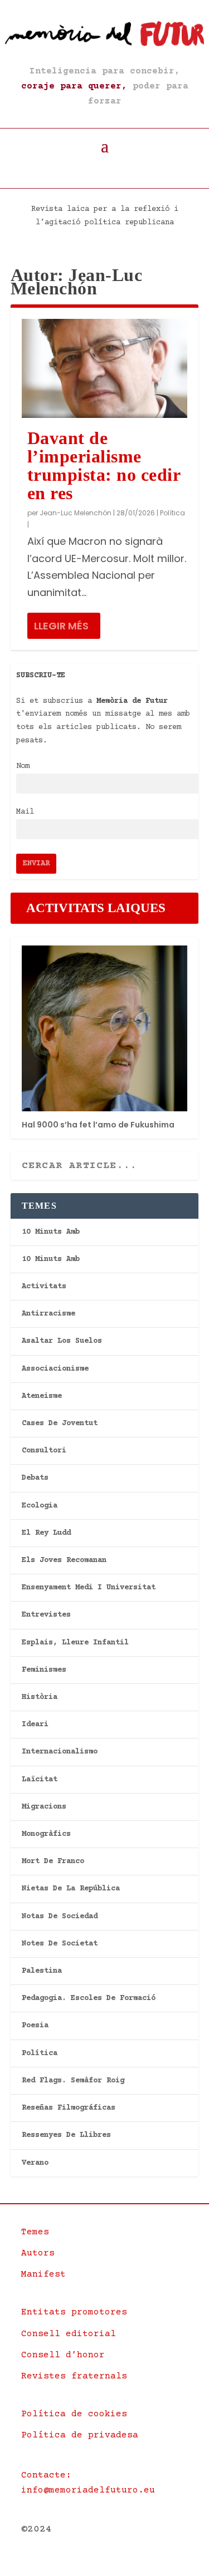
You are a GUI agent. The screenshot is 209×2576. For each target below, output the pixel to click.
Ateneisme (42, 1396)
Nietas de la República (71, 1889)
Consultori (44, 1451)
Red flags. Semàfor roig (73, 2081)
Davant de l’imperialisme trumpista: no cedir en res (104, 465)
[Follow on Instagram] (118, 170)
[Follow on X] (92, 170)
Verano (35, 2163)
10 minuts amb (51, 1232)
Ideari (35, 1725)
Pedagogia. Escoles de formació (89, 1998)
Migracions (44, 1807)
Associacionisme (55, 1369)
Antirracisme (48, 1314)
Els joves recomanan (64, 1560)
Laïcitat (40, 1780)
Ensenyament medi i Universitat (89, 1588)
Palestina (42, 1971)
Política (172, 513)
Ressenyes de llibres (66, 2135)
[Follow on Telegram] (143, 170)
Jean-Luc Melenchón (76, 513)
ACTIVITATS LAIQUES (96, 908)
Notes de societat (60, 1944)
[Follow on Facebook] (66, 170)
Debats (35, 1478)
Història (40, 1697)
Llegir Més (61, 626)
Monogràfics (46, 1834)
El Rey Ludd (46, 1533)
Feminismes (44, 1670)
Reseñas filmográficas (69, 2108)
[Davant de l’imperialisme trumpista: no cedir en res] (105, 368)
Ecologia (40, 1506)
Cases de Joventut (60, 1424)
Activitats (44, 1287)
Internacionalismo (60, 1752)
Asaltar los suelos (62, 1341)
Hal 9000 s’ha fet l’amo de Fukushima (98, 1125)
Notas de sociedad (60, 1917)
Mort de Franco (53, 1861)
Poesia (35, 2026)
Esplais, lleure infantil (75, 1643)
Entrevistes (46, 1615)
